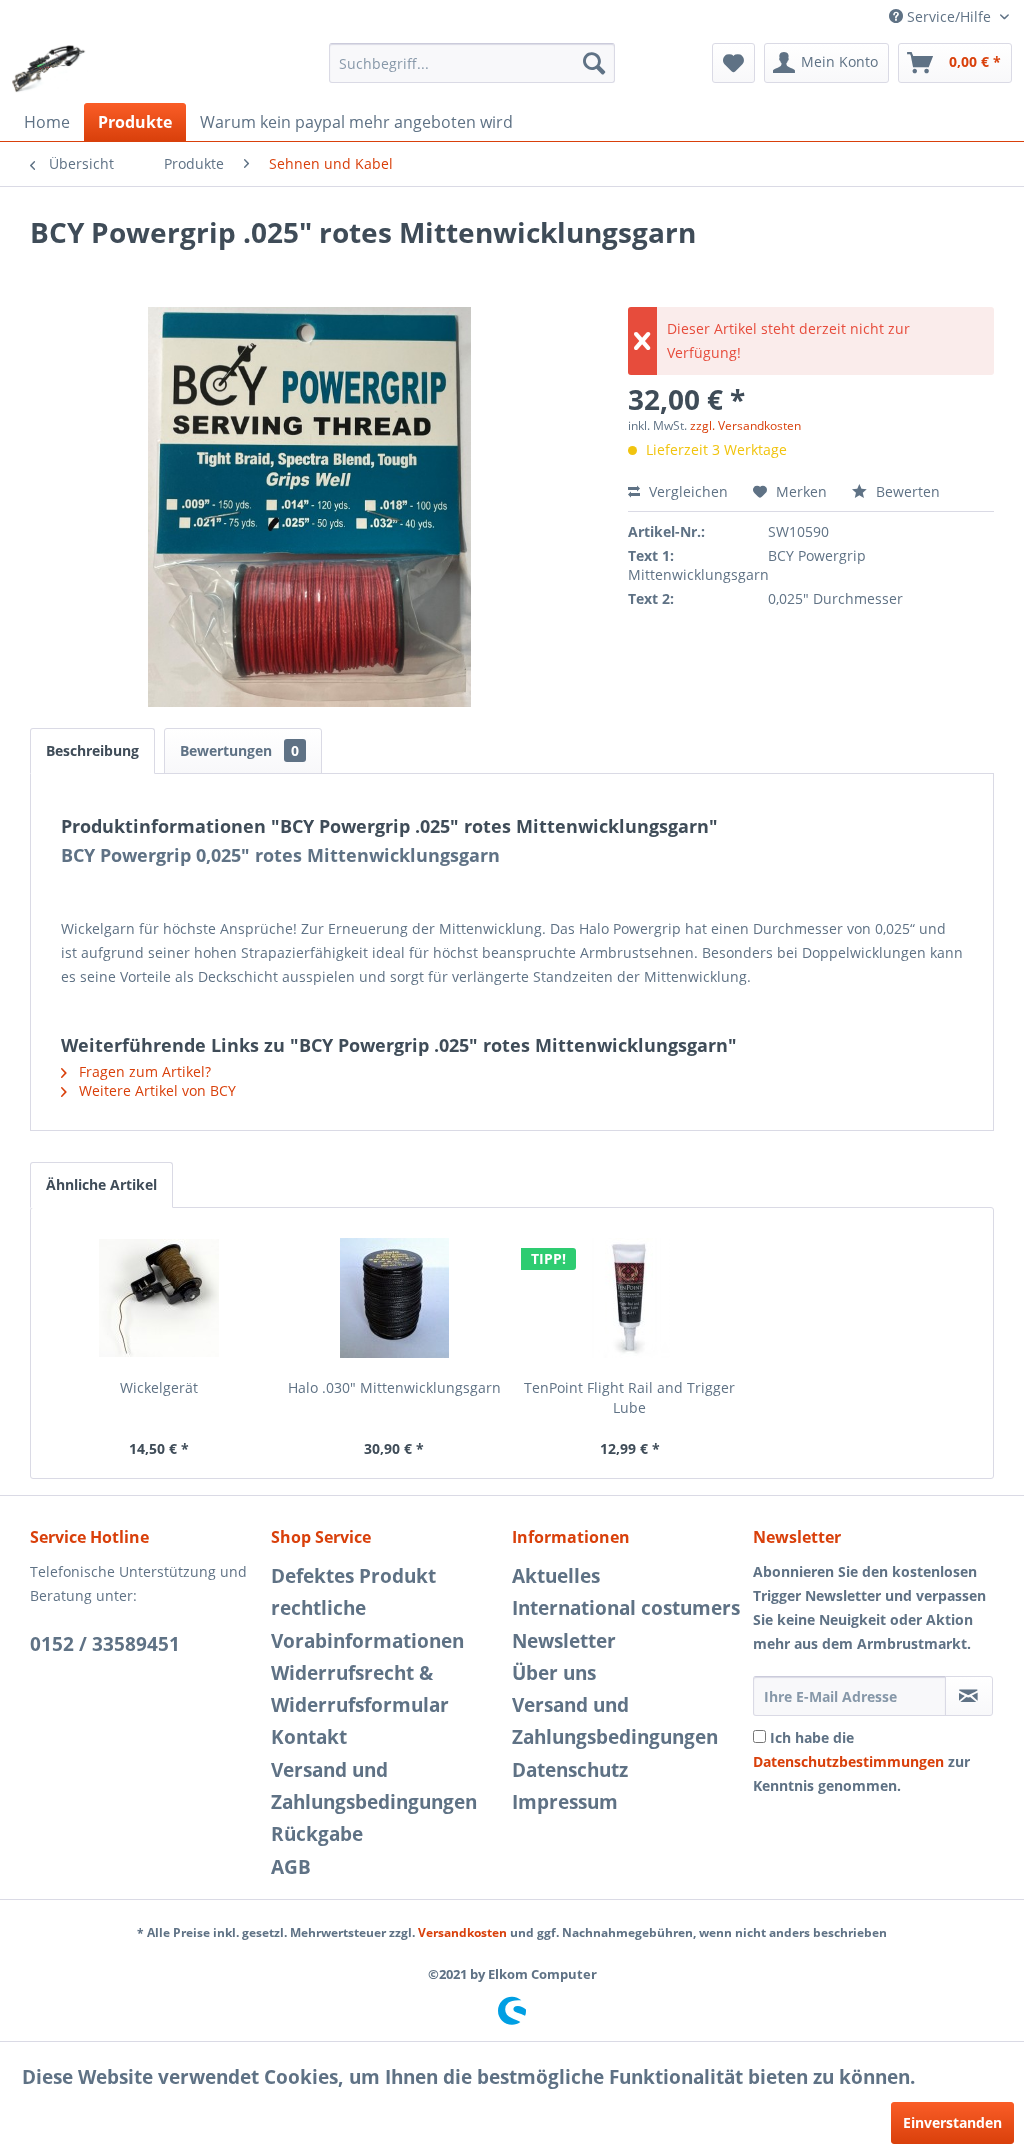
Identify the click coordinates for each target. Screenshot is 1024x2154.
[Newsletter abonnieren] (969, 1696)
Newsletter (564, 1641)
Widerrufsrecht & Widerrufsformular (360, 1689)
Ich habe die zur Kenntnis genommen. (861, 1761)
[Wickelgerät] (159, 1298)
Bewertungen (239, 750)
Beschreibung (92, 750)
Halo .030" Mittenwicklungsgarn (394, 1387)
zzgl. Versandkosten (745, 425)
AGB (291, 1867)
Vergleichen (686, 491)
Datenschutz (570, 1770)
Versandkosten (462, 1932)
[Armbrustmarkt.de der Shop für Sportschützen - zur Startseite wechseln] (49, 68)
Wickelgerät (159, 1387)
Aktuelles (556, 1576)
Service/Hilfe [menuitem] (949, 16)
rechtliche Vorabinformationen (367, 1624)
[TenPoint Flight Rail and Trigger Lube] (630, 1298)
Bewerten (906, 491)
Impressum (565, 1802)
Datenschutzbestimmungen (848, 1761)
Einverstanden (952, 2122)
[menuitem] (472, 63)
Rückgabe (317, 1834)
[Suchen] (594, 63)
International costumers (626, 1608)
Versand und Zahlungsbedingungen (374, 1786)
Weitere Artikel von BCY (155, 1090)
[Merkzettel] (733, 63)
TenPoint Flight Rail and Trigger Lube (629, 1397)
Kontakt (309, 1737)
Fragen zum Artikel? (143, 1071)
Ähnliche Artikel (101, 1184)
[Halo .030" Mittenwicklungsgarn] (395, 1298)
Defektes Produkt (353, 1576)
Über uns (554, 1673)
